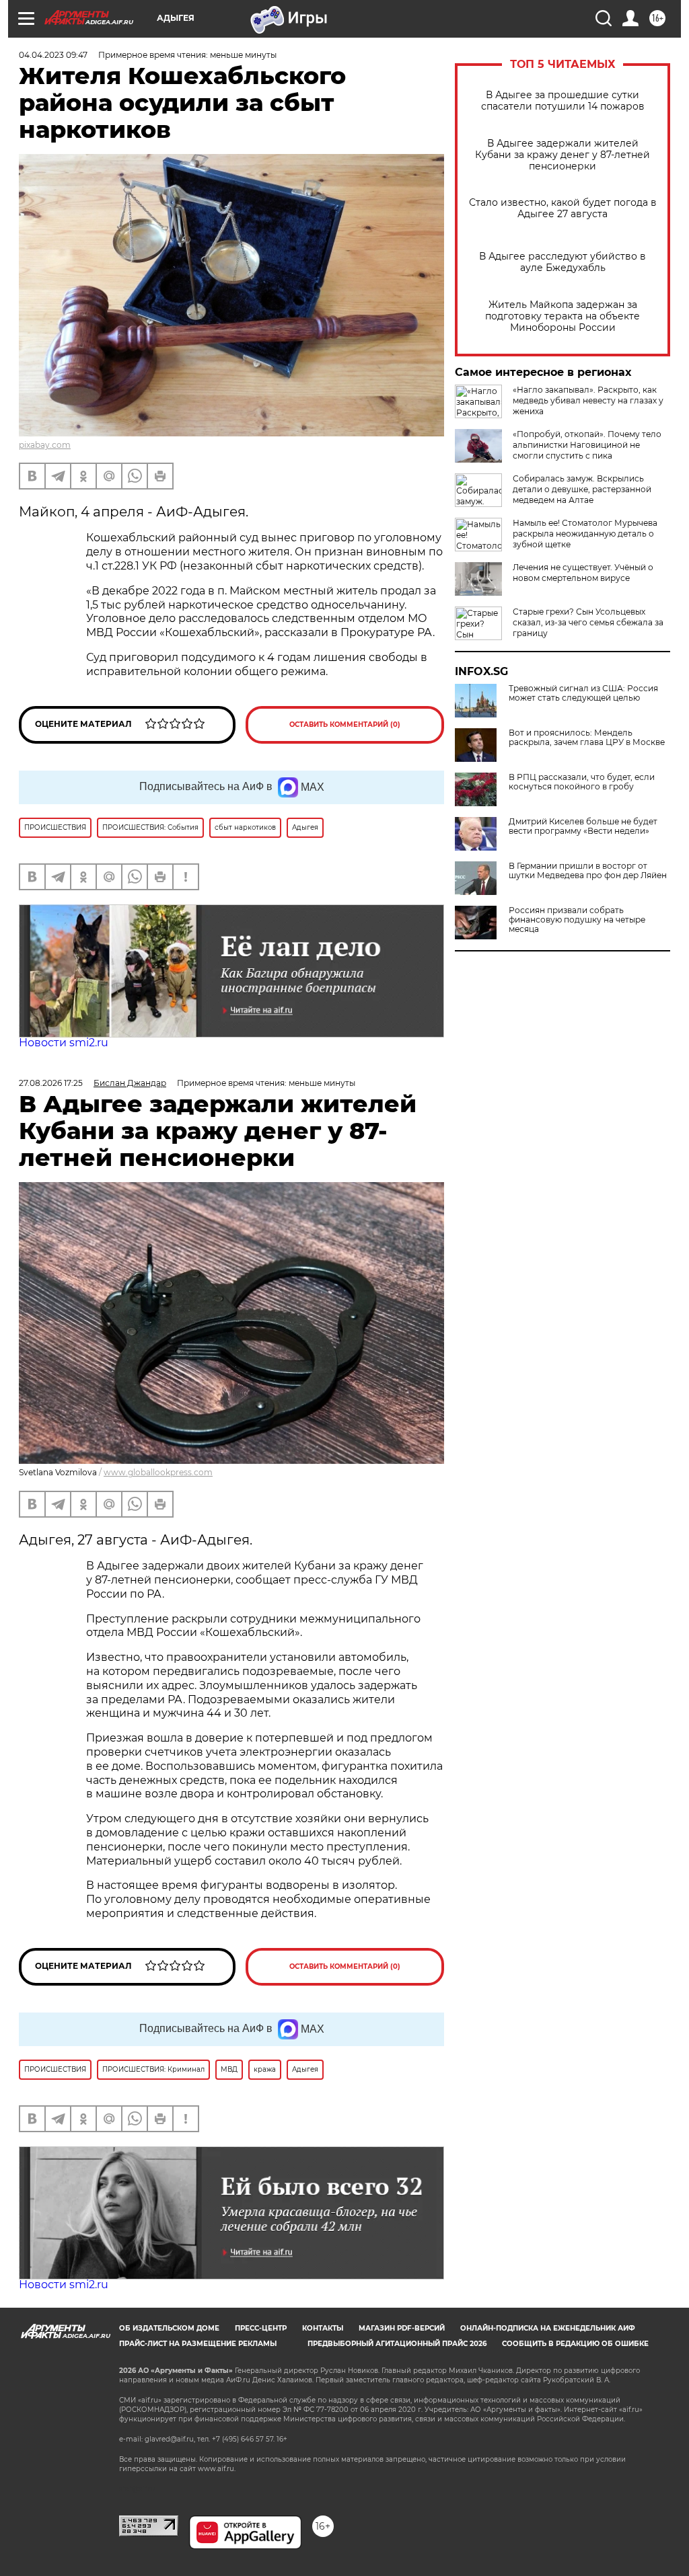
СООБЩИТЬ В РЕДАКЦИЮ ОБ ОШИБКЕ (575, 2344)
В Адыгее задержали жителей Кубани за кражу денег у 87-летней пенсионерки (563, 155)
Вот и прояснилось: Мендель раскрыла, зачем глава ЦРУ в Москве (587, 738)
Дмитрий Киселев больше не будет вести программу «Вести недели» (583, 826)
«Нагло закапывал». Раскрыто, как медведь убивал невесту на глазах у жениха (588, 400)
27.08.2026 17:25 (51, 1083)
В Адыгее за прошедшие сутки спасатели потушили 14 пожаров (563, 101)
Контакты (323, 2328)
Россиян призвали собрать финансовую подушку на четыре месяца (577, 920)
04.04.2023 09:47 (53, 55)
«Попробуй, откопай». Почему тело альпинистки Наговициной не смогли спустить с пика (587, 445)
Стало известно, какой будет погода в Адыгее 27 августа (563, 208)
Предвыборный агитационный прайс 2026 (397, 2344)
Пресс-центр (261, 2328)
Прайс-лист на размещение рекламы (198, 2344)
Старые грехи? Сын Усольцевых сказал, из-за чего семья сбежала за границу (588, 622)
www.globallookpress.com (158, 1472)
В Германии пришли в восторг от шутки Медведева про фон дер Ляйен (588, 871)
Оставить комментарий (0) (345, 725)
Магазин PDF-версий (402, 2328)
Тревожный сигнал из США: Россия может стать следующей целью (583, 693)
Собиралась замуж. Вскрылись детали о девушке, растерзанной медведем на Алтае (582, 489)
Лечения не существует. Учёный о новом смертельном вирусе (583, 573)
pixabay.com (45, 445)
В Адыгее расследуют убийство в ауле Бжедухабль (563, 262)
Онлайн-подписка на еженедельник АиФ (548, 2328)
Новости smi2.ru (64, 1043)
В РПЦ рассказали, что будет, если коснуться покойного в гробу (582, 782)
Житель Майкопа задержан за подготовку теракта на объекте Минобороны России (563, 316)
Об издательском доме (169, 2328)
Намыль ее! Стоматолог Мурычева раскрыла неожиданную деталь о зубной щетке (585, 534)
